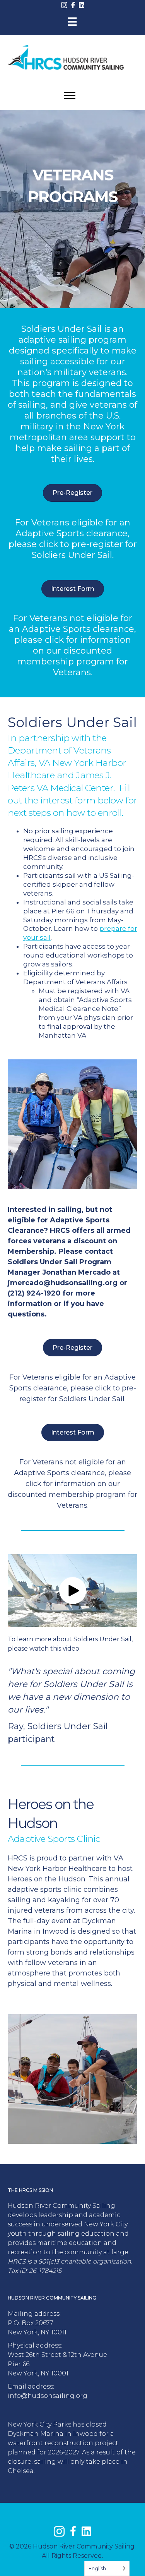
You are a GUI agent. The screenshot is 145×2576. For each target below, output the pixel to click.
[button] (73, 1591)
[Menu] (72, 22)
